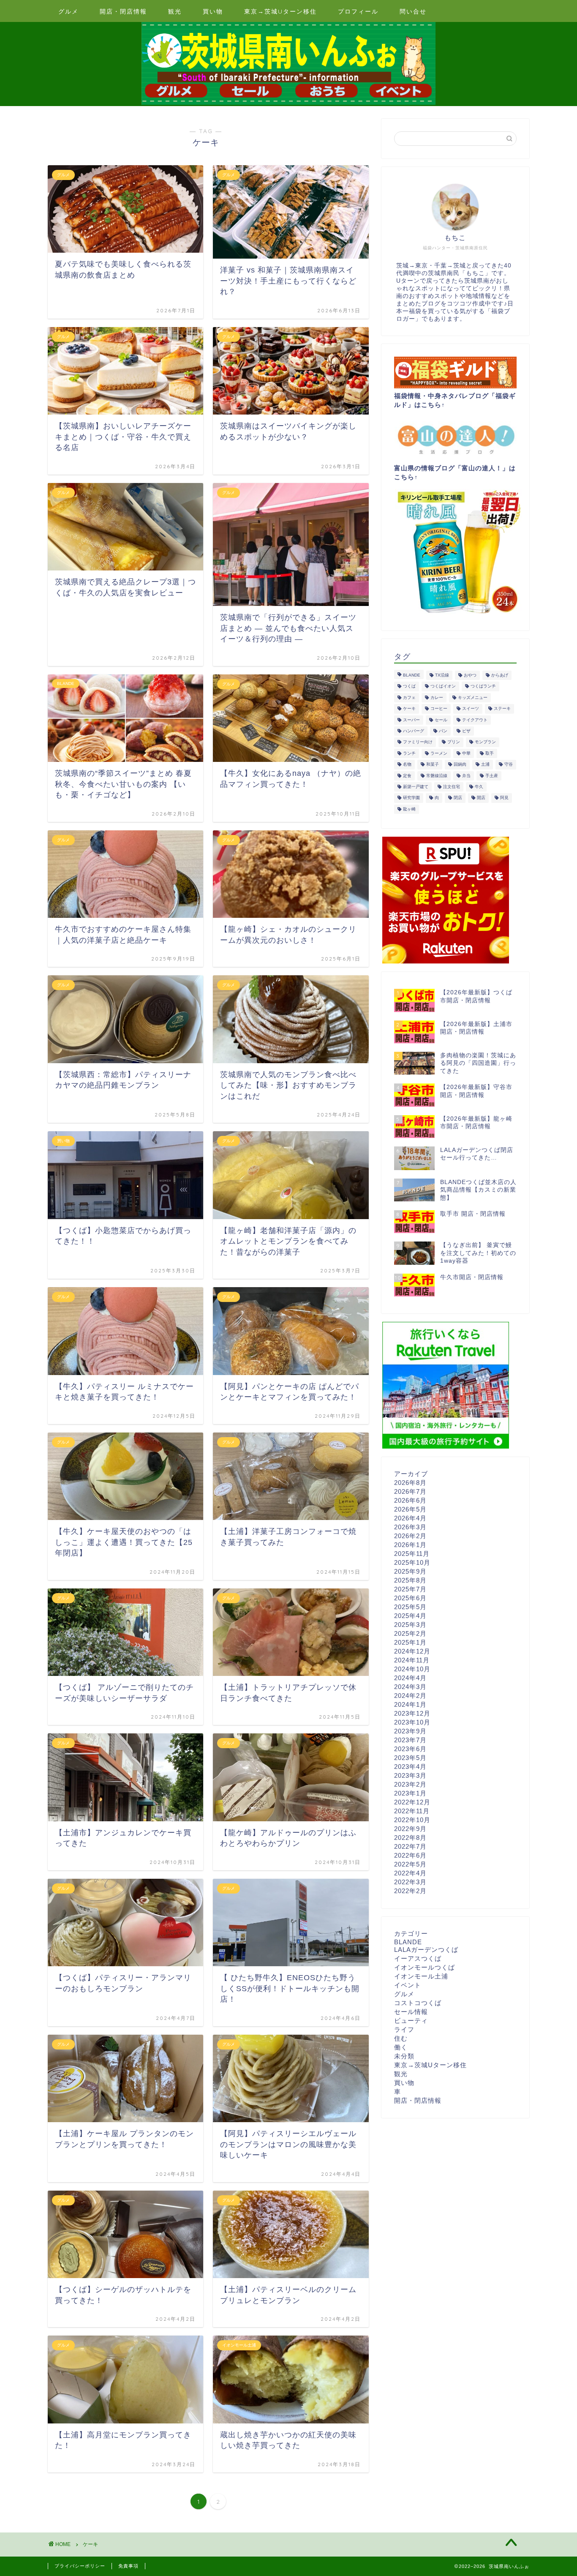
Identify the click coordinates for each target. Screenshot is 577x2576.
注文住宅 (452, 787)
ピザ (466, 731)
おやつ (470, 675)
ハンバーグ (414, 731)
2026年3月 (410, 1527)
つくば (409, 686)
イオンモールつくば (425, 1967)
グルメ (68, 11)
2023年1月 (410, 1793)
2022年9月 (410, 1829)
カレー (437, 697)
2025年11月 (412, 1554)
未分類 (404, 2056)
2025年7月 (410, 1589)
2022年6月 (410, 1855)
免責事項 (128, 2566)
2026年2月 (410, 1536)
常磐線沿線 (437, 776)
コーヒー (439, 709)
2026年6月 (410, 1500)
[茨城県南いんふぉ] (288, 104)
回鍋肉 (460, 765)
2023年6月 (410, 1749)
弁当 (466, 776)
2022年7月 (410, 1846)
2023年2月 (410, 1784)
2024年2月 (410, 1696)
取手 (490, 753)
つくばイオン (443, 686)
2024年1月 (410, 1704)
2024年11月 (412, 1660)
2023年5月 (410, 1758)
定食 (407, 776)
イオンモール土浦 (421, 1976)
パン (443, 731)
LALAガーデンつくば (426, 1950)
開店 (481, 798)
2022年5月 (410, 1864)
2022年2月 (410, 1891)
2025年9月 (410, 1571)
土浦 (485, 765)
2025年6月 (410, 1598)
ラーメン (439, 753)
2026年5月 (410, 1509)
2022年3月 (410, 1882)
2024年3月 (410, 1687)
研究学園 (411, 798)
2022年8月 (410, 1838)
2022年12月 (412, 1802)
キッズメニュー (473, 697)
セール (441, 720)
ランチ (409, 753)
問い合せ (413, 11)
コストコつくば (418, 2003)
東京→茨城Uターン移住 (280, 11)
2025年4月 (410, 1616)
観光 (175, 11)
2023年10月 (412, 1722)
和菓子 (433, 765)
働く (401, 2047)
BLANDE (412, 675)
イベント (408, 1985)
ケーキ (409, 709)
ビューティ (411, 2021)
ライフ (404, 2029)
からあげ (500, 675)
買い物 (213, 11)
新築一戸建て (416, 787)
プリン (454, 742)
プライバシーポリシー (80, 2566)
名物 (407, 765)
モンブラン (485, 742)
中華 (466, 753)
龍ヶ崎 (409, 809)
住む (401, 2038)
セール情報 (411, 2012)
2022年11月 (412, 1811)
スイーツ (471, 709)
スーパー (411, 720)
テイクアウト (475, 720)
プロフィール (358, 11)
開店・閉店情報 (123, 11)
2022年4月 (410, 1873)
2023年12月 (412, 1713)
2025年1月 (410, 1642)
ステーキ (502, 709)
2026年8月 (410, 1483)
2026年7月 (410, 1491)
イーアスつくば (418, 1958)
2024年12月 (412, 1651)
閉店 (458, 798)
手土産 (492, 776)
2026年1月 (410, 1545)
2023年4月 (410, 1767)
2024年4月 (410, 1678)
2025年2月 (410, 1633)
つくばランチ (483, 686)
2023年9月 (410, 1731)
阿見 (504, 798)
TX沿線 (442, 675)
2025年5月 (410, 1607)
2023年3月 (410, 1775)
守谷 (509, 765)
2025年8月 (410, 1580)
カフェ (409, 697)
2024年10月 (412, 1669)
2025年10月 (412, 1562)
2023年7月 (410, 1740)
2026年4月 (410, 1518)
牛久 (479, 787)
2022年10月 (412, 1820)
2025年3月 (410, 1625)
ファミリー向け (418, 742)
